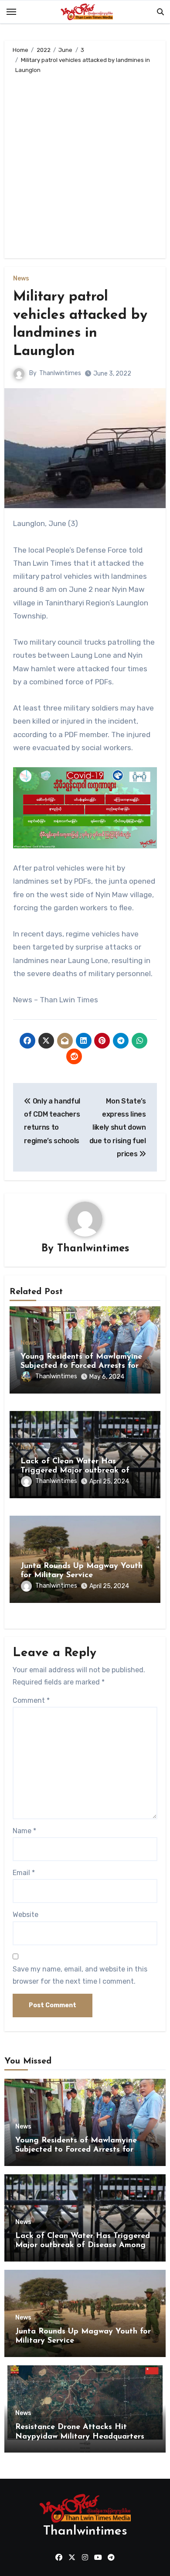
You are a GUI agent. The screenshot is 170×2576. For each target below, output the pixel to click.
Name (24, 1831)
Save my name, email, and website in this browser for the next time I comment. (80, 1975)
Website (25, 1915)
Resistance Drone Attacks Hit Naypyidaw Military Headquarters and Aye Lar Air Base (80, 2437)
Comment (31, 1700)
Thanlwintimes (60, 373)
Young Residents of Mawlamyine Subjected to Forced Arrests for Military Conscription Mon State (81, 1366)
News (21, 279)
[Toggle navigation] (11, 12)
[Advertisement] (85, 164)
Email (24, 1873)
